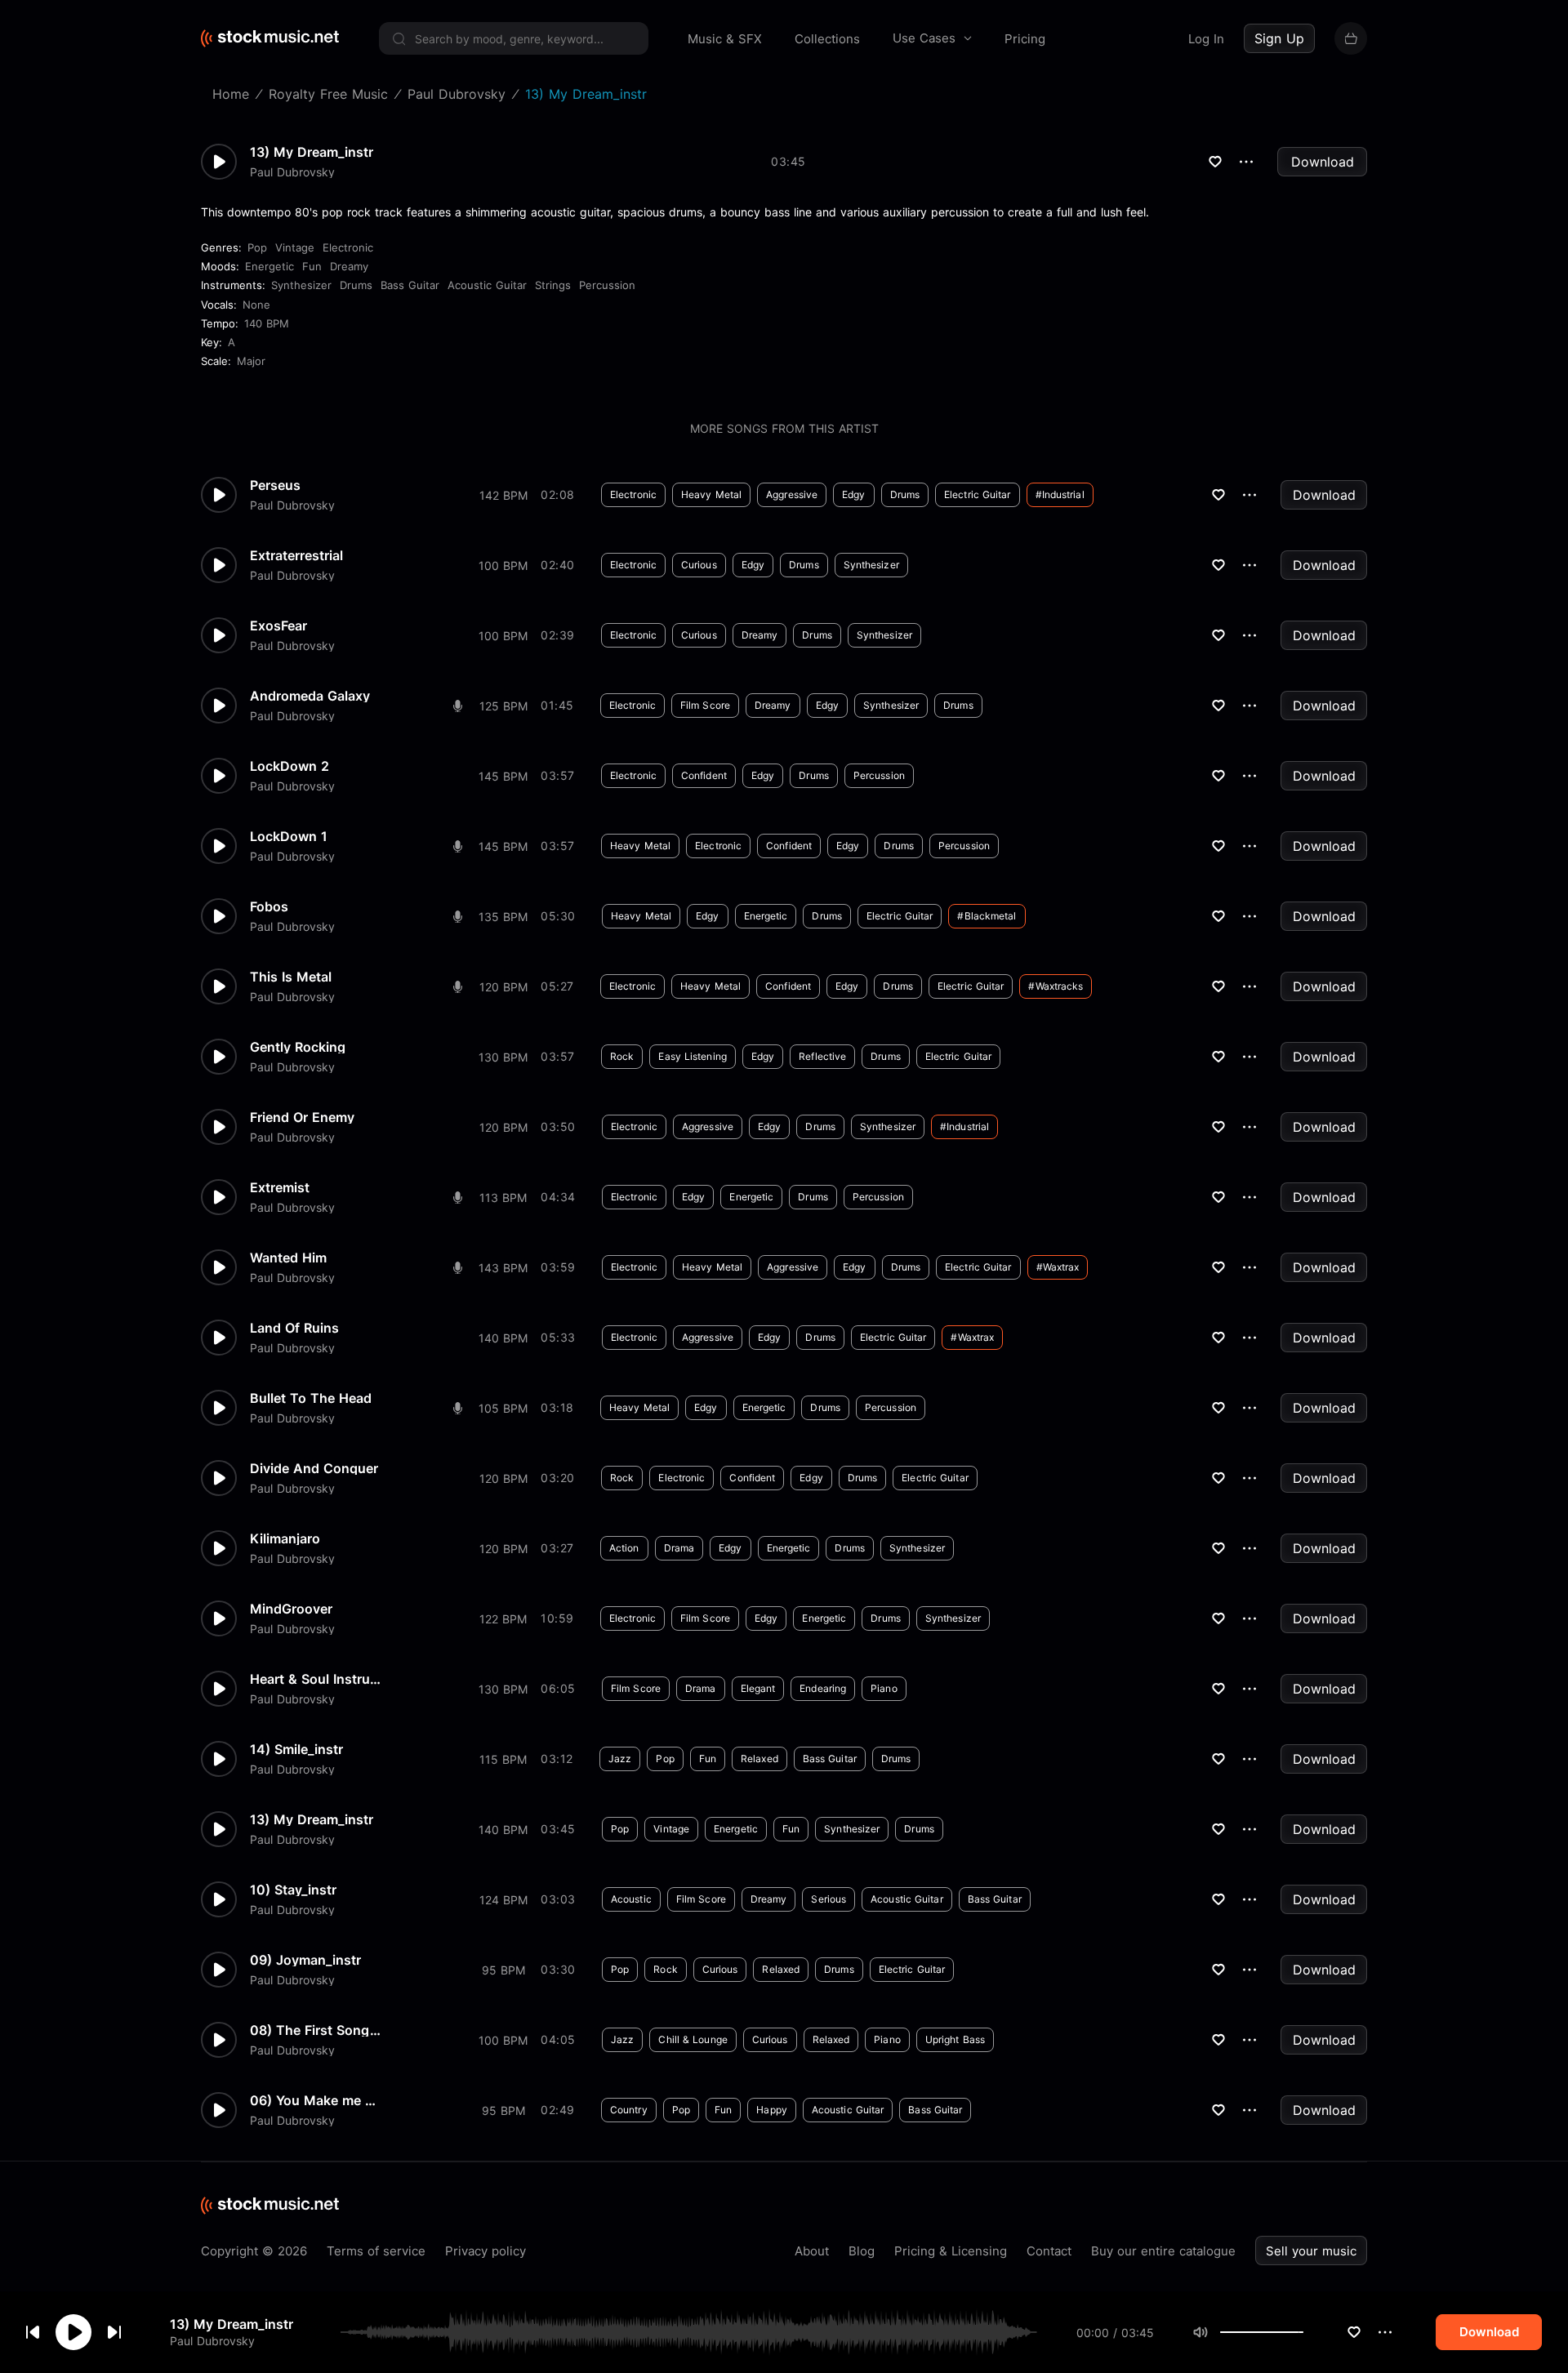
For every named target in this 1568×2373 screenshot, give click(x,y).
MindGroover (291, 1609)
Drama (679, 1548)
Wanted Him (288, 1258)
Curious (699, 565)
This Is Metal (291, 977)
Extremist (280, 1187)
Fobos (269, 906)
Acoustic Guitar (487, 285)
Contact (1049, 2251)
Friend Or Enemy (302, 1117)
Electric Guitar (978, 494)
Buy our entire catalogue (1163, 2251)
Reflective (822, 1056)
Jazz (620, 1759)
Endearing (823, 1688)
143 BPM (503, 1268)
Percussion (607, 285)
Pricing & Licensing (951, 2251)
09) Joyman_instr (305, 1960)
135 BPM (503, 917)
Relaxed (759, 1759)
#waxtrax (1058, 1267)
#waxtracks (1056, 986)
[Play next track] (114, 2332)
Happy (772, 2110)
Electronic (348, 247)
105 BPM (503, 1408)
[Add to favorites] (1354, 2332)
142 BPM (503, 495)
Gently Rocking (298, 1047)
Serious (829, 1899)
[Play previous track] (33, 2332)
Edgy (853, 494)
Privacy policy (486, 2251)
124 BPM (503, 1900)
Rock (622, 1056)
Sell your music (1311, 2251)
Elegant (758, 1688)
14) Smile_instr (296, 1749)
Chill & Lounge (693, 2039)
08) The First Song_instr (315, 2030)
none (256, 305)
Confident (704, 775)
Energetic (269, 266)
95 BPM (503, 1970)
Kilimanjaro (285, 1538)
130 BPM (503, 1057)
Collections (827, 39)
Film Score (705, 705)
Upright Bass (955, 2039)
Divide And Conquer (314, 1468)
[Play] (73, 2332)
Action (624, 1548)
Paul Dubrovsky (212, 2341)
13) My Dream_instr (232, 2324)
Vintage (295, 247)
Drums (356, 285)
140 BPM (267, 323)
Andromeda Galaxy (310, 696)
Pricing (1025, 39)
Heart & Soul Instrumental (315, 1679)
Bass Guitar (410, 285)
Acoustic (631, 1899)
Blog (862, 2251)
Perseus (275, 485)
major (251, 361)
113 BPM (503, 1198)
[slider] (1303, 2332)
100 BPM (503, 565)
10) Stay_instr (293, 1890)
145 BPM (503, 776)
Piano (884, 1688)
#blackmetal (987, 916)
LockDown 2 (290, 766)
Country (629, 2110)
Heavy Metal (711, 494)
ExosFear (278, 626)
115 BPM (503, 1759)
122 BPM (503, 1619)
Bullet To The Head (311, 1398)
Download (1323, 162)
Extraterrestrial (296, 555)
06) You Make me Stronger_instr (315, 2100)
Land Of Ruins (294, 1328)
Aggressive (792, 494)
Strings (553, 285)
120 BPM (503, 987)
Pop (257, 247)
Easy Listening (692, 1056)
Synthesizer (301, 285)
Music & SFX (725, 39)
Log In (1206, 39)
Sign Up (1279, 38)
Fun (312, 266)
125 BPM (503, 706)
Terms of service (376, 2251)
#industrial (1060, 494)
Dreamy (349, 266)
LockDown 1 (289, 836)
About (812, 2251)
